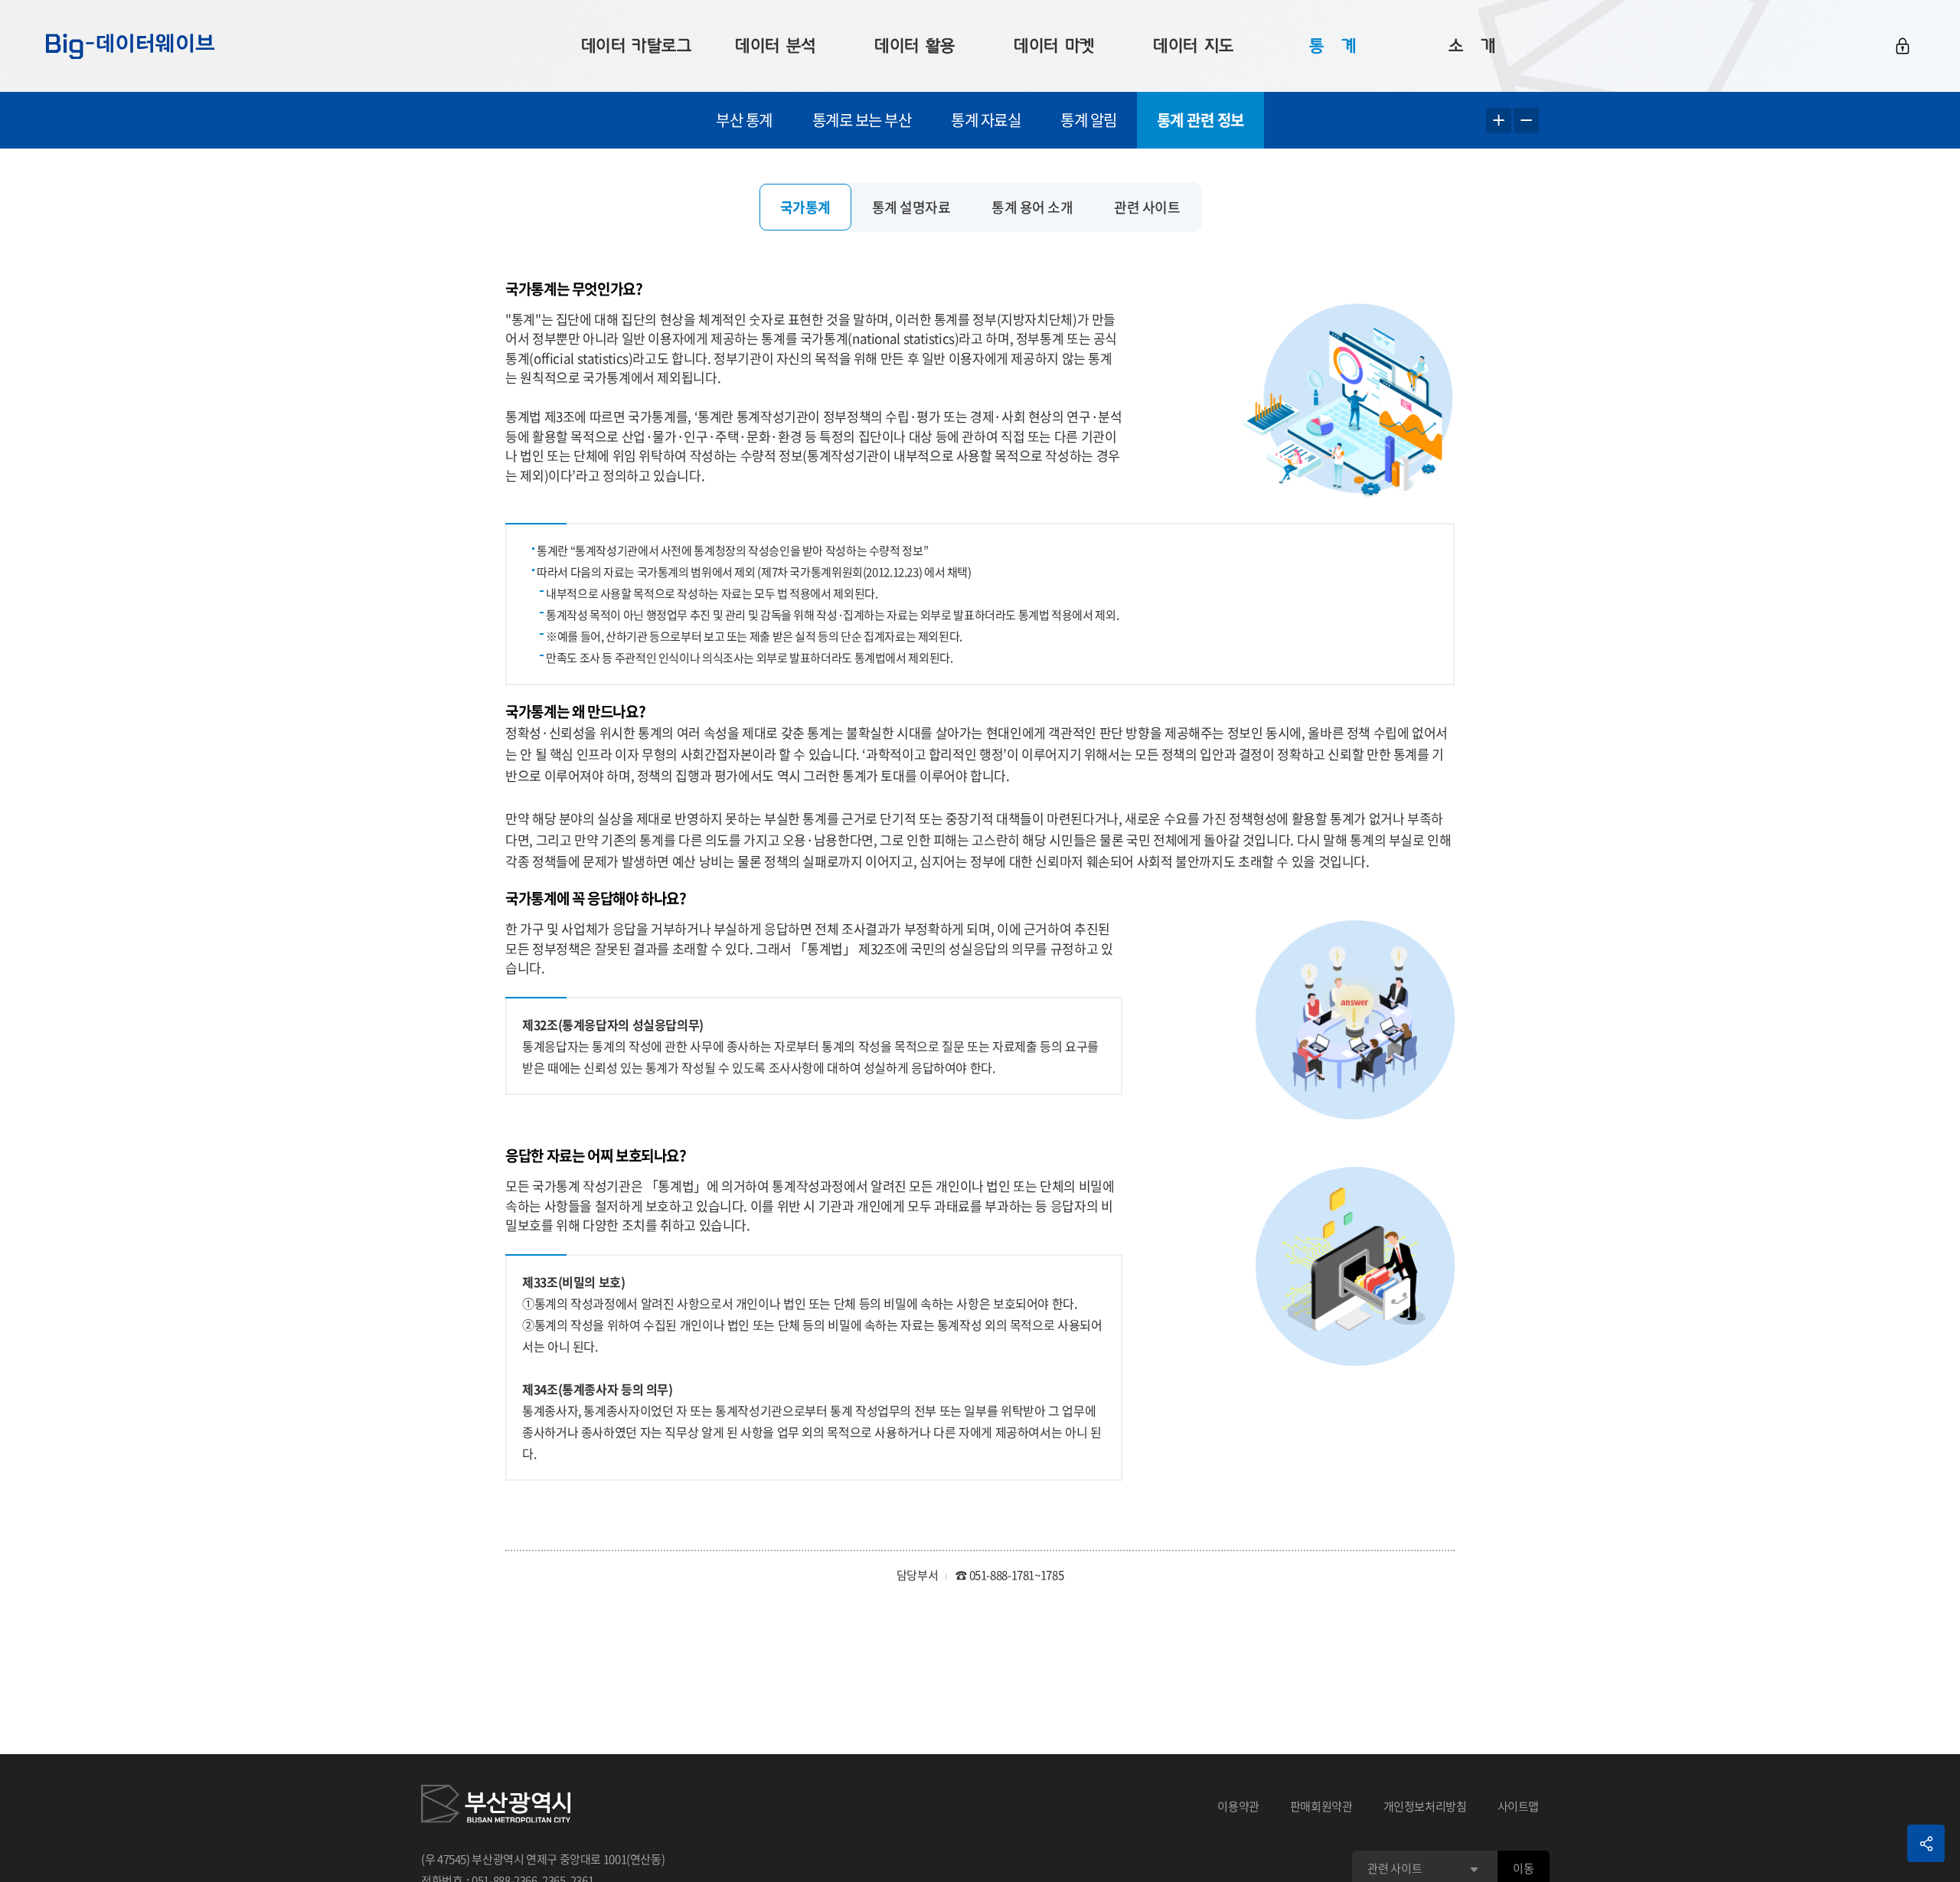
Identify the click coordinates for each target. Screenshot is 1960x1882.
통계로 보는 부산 (862, 120)
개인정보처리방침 (1425, 1806)
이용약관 (1238, 1806)
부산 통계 (744, 120)
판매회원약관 (1321, 1806)
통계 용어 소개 (1032, 207)
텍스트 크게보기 (1499, 121)
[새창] (496, 1806)
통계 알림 (1089, 120)
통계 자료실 (986, 120)
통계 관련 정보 (1200, 120)
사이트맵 (1519, 1806)
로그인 (1903, 46)
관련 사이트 (1147, 207)
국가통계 (805, 207)
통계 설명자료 (911, 207)
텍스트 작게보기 (1526, 121)
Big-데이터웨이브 (130, 46)
